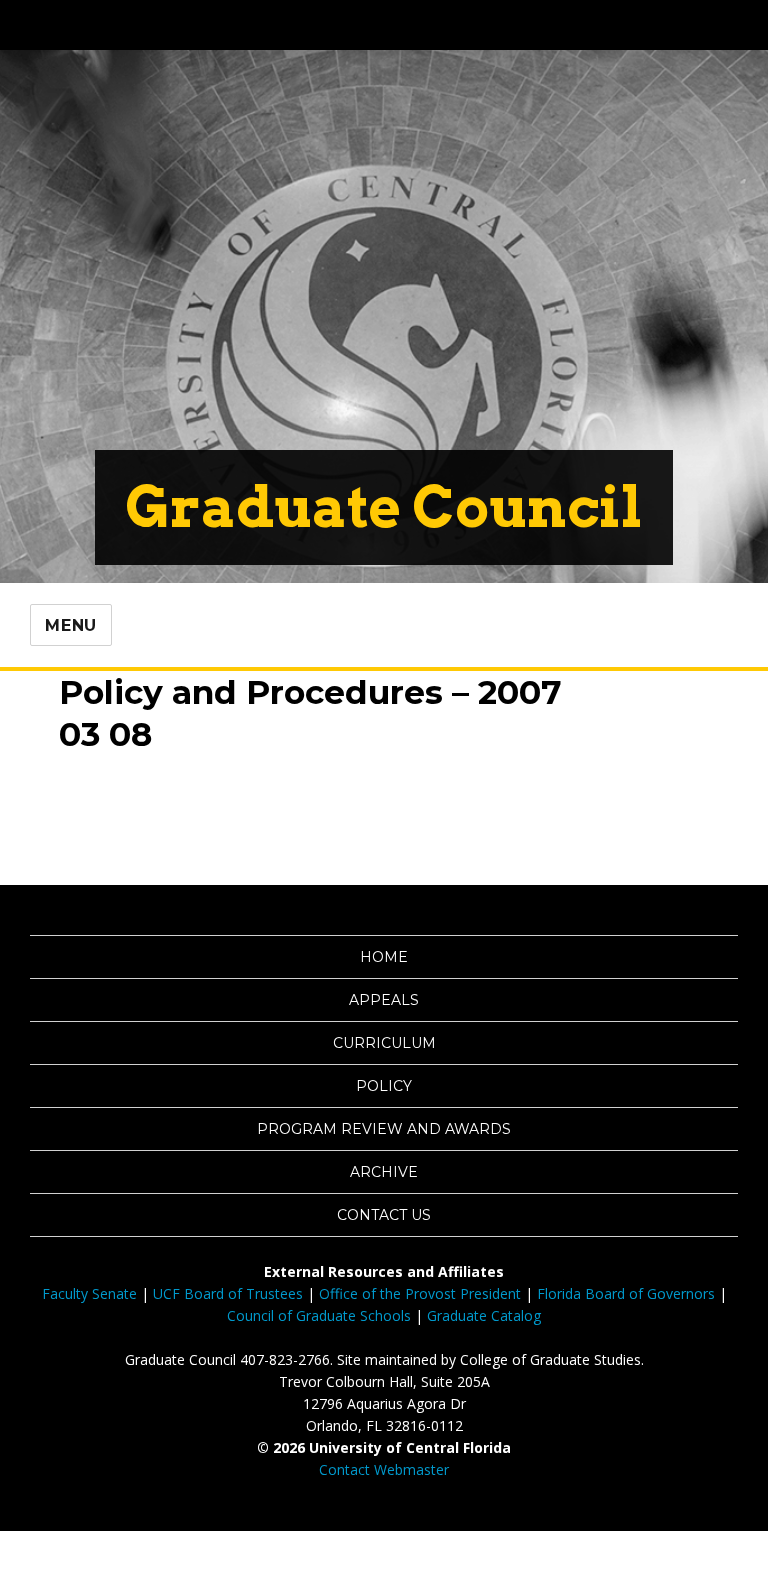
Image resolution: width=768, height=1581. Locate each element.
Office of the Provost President (420, 1293)
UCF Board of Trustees (228, 1293)
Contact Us (384, 1215)
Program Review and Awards (384, 1129)
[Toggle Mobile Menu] (724, 23)
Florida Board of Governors (626, 1293)
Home (384, 957)
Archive (384, 1172)
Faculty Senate (89, 1293)
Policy (384, 1086)
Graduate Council (384, 507)
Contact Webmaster (384, 1469)
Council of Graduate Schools (319, 1315)
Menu (71, 625)
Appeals (384, 1000)
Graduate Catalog (484, 1315)
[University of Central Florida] (172, 24)
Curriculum (384, 1043)
